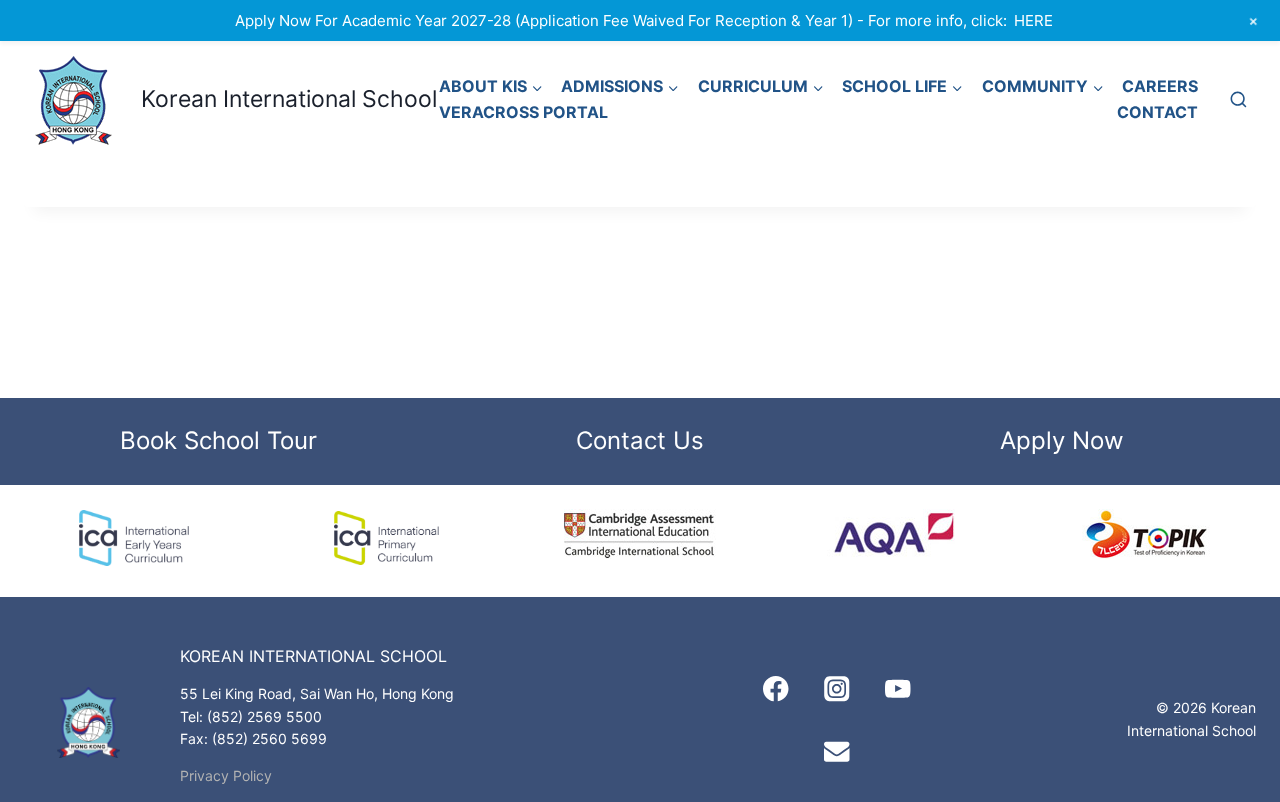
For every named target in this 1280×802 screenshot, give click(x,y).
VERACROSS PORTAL (523, 112)
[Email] (837, 750)
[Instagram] (837, 689)
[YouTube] (898, 689)
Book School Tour (218, 440)
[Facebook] (775, 689)
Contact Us (640, 440)
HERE (1033, 20)
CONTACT (1157, 112)
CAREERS (1160, 86)
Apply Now (1062, 440)
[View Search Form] (1238, 100)
